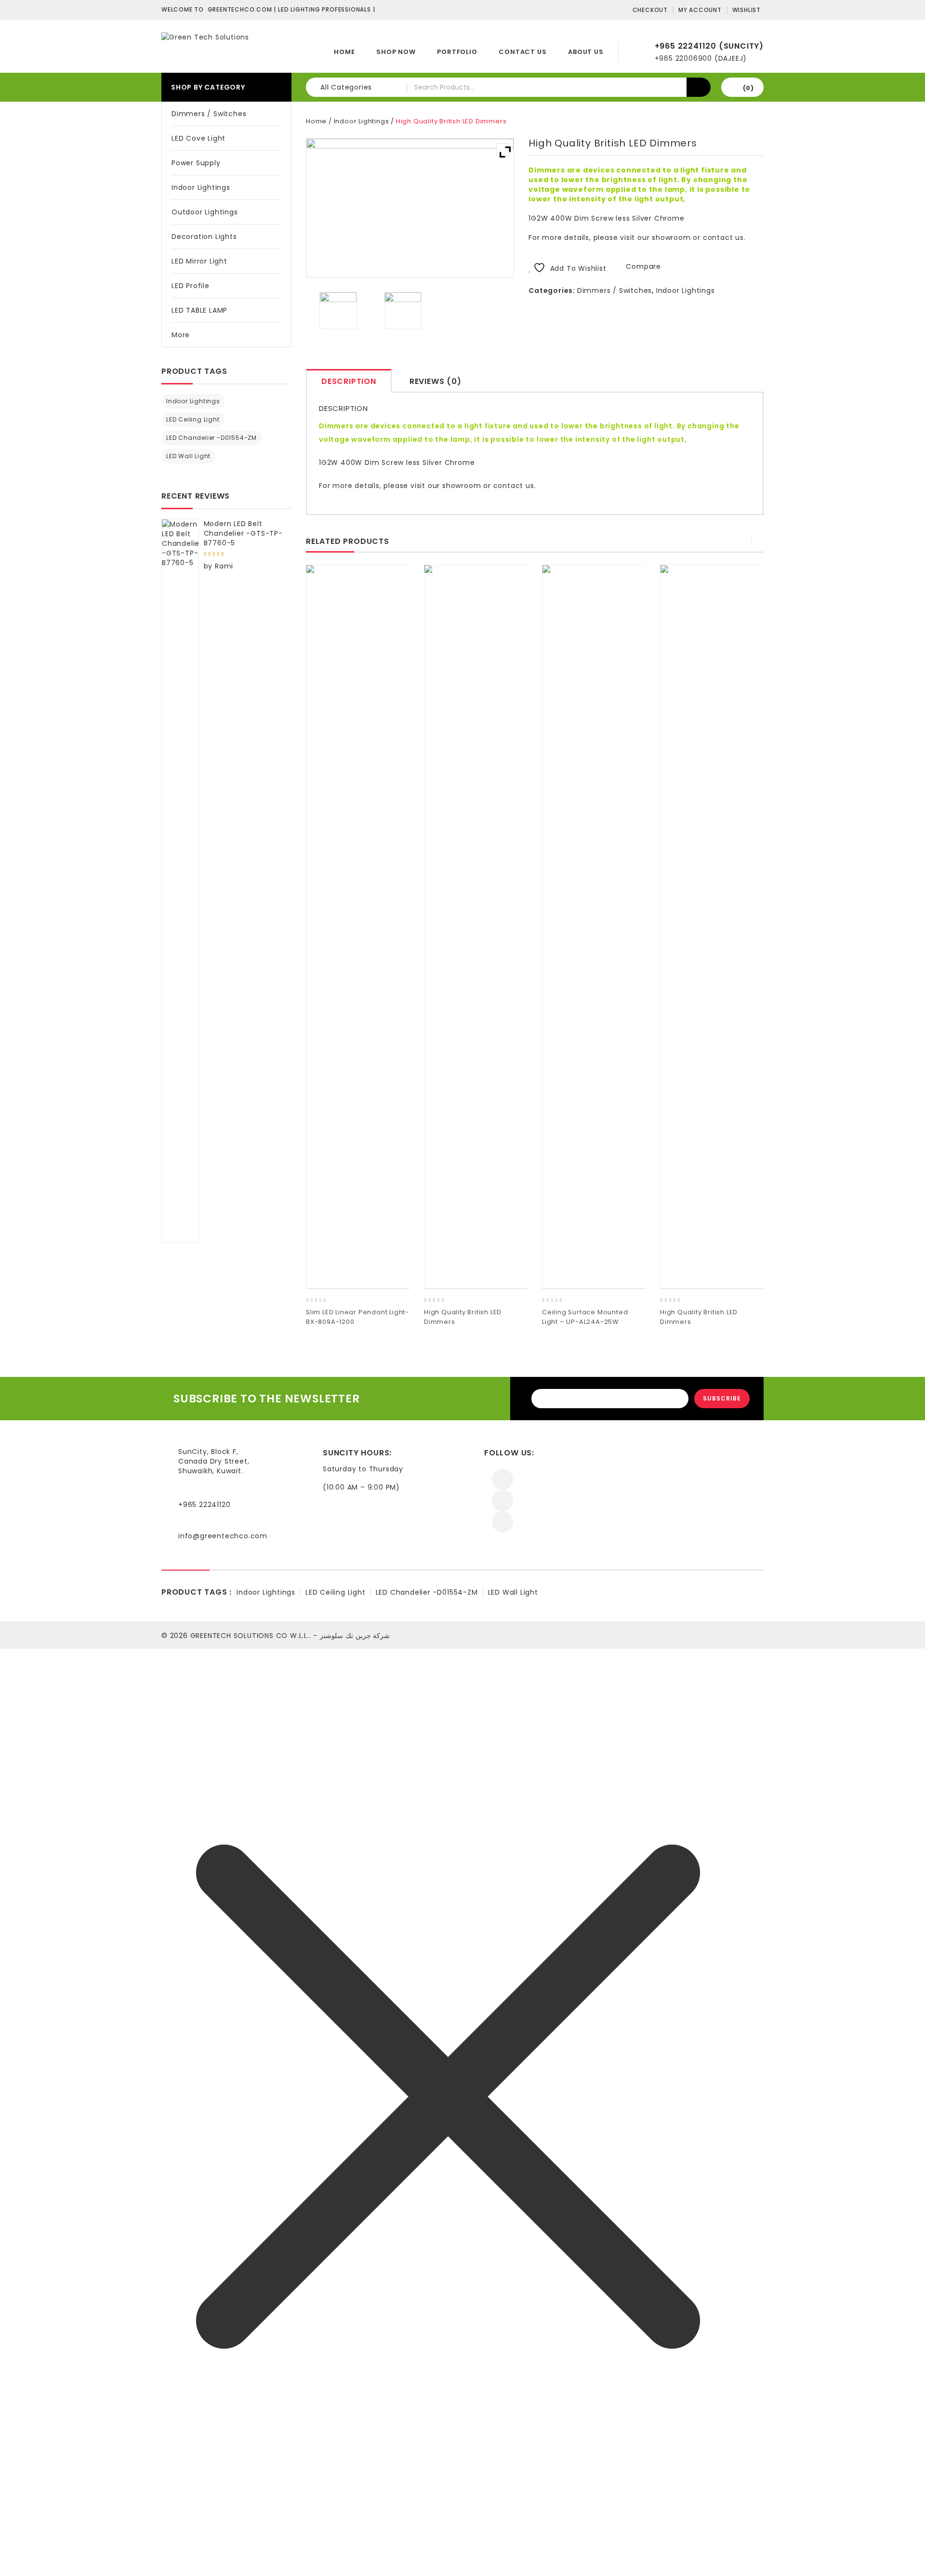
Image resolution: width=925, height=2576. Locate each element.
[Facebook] (502, 1480)
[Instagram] (502, 1522)
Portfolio (457, 52)
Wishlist (747, 10)
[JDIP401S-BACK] (403, 311)
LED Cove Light (198, 138)
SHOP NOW (396, 52)
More (181, 335)
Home (344, 52)
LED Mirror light (199, 261)
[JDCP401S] (338, 311)
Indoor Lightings (201, 187)
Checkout (650, 10)
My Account (700, 10)
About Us (586, 52)
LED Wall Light (188, 456)
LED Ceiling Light (193, 419)
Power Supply (196, 163)
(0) (748, 88)
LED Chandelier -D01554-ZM (211, 438)
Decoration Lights (204, 237)
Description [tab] (349, 381)
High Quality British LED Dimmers (748, 154)
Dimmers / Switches (209, 114)
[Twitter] (502, 1501)
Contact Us (522, 52)
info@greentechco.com (223, 1536)
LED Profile (191, 286)
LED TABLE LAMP (199, 310)
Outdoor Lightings (205, 212)
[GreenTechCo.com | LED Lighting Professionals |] (205, 37)
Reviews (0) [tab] (436, 381)
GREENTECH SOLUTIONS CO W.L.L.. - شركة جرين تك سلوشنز (290, 1636)
